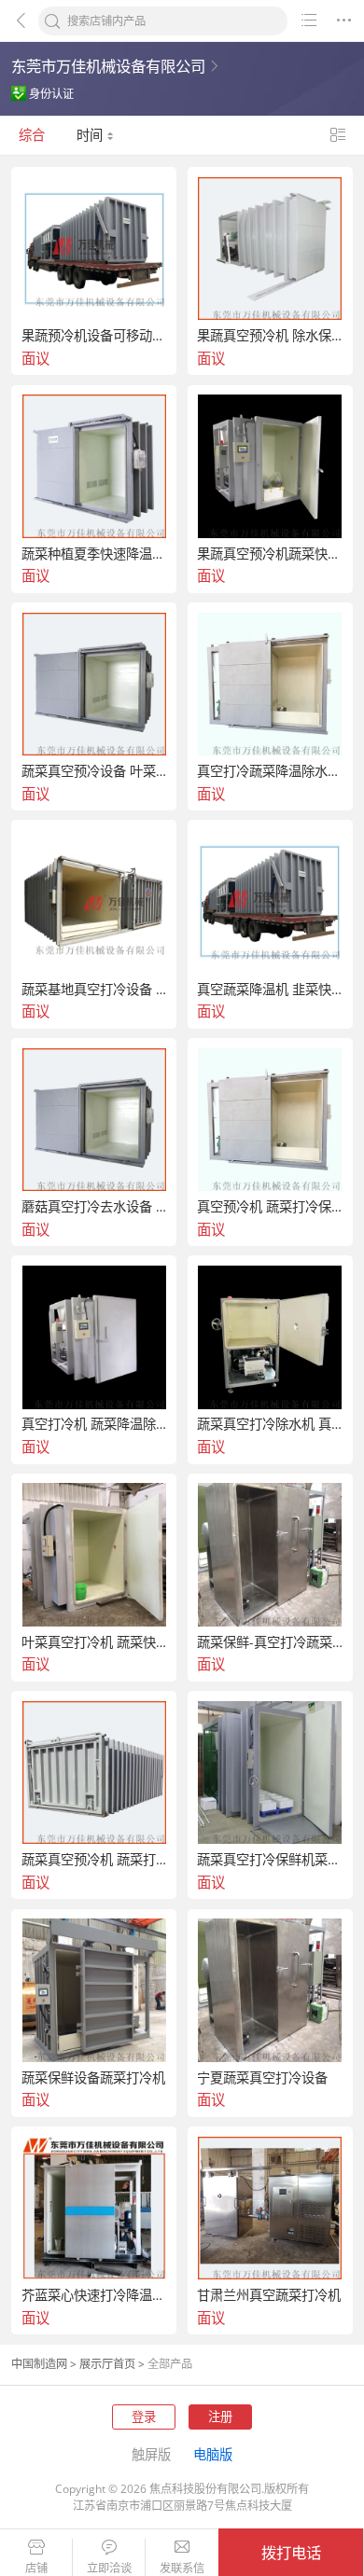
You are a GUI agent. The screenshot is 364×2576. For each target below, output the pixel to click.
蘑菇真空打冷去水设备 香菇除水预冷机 (95, 1207)
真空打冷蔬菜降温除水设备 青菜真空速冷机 (270, 771)
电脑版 (213, 2454)
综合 (32, 135)
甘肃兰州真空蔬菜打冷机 (269, 2295)
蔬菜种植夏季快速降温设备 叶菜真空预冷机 (95, 554)
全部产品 (170, 2364)
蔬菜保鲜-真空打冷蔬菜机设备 (270, 1642)
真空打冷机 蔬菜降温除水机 (95, 1424)
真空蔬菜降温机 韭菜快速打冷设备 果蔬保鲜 (270, 990)
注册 (220, 2417)
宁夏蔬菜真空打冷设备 (262, 2078)
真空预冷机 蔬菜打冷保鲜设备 (270, 1207)
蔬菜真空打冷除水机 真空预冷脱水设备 (270, 1424)
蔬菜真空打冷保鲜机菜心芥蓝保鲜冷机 (270, 1860)
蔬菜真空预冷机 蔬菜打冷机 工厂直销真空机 (95, 1860)
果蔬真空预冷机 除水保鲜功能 (270, 336)
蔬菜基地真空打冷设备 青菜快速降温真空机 (95, 990)
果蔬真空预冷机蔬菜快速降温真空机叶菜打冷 (270, 554)
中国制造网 (39, 2364)
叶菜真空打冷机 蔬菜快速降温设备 (95, 1642)
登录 (144, 2417)
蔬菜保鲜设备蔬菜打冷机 (93, 2078)
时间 (91, 135)
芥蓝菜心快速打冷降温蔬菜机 (95, 2295)
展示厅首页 (107, 2364)
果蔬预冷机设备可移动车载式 (95, 336)
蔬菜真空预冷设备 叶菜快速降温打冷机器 (95, 771)
